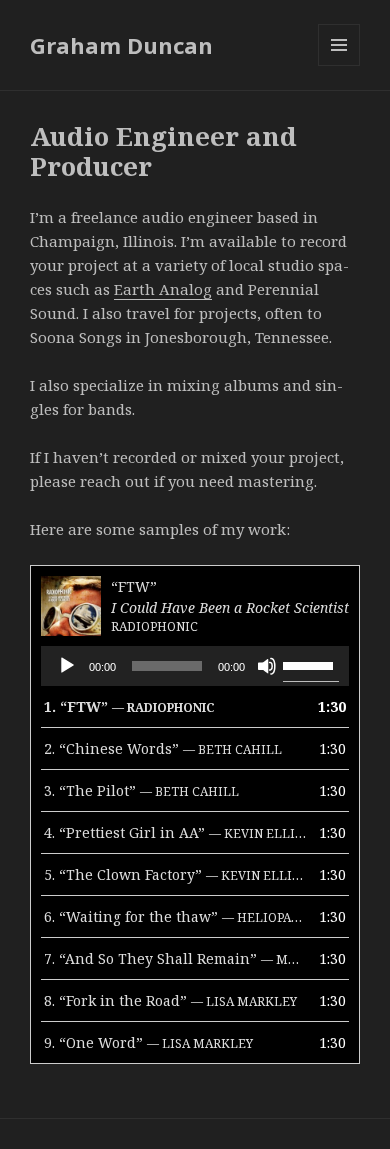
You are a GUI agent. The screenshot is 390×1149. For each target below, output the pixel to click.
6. (175, 916)
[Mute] (267, 666)
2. (163, 748)
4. (175, 832)
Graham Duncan (121, 45)
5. (175, 874)
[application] (195, 666)
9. (148, 1042)
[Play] (67, 666)
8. (170, 1000)
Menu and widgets (339, 65)
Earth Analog (163, 289)
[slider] (311, 664)
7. (175, 958)
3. (141, 790)
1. (129, 706)
